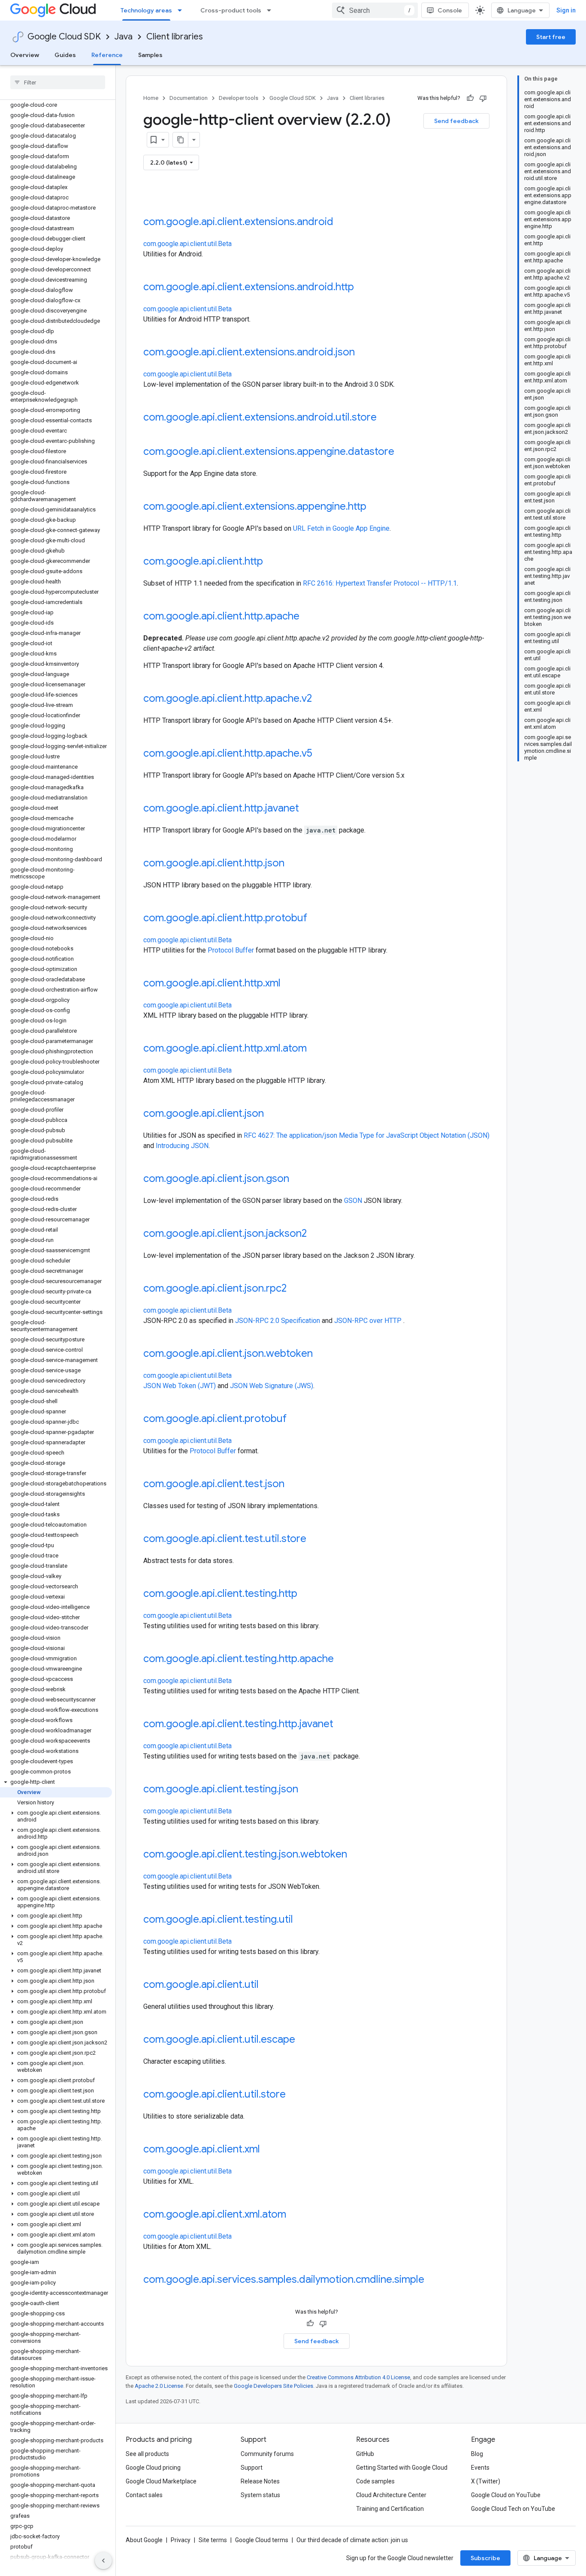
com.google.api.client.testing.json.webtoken (245, 1854)
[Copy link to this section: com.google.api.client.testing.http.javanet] (342, 1725)
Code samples (375, 2481)
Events (480, 2468)
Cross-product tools (231, 10)
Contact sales (144, 2495)
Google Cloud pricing (153, 2468)
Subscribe (485, 2558)
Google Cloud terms (262, 2540)
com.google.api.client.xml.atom (215, 2214)
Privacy (181, 2540)
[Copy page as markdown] (181, 140)
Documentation (189, 98)
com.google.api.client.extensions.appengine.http (255, 506)
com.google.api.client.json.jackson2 (225, 1233)
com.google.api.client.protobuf (215, 1419)
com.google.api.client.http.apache (221, 616)
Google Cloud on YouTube (506, 2495)
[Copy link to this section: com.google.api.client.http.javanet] (308, 809)
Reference (107, 55)
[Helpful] (470, 98)
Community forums (267, 2454)
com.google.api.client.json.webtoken (228, 1353)
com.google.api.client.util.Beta (187, 244)
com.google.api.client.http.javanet (221, 808)
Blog (477, 2454)
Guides (65, 55)
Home (151, 98)
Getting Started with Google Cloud (402, 2468)
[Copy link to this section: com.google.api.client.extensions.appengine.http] (375, 507)
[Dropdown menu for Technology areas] (182, 10)
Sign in (566, 10)
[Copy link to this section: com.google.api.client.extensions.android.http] (362, 288)
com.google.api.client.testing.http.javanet (238, 1724)
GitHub (365, 2454)
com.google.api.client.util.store (214, 2094)
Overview (25, 55)
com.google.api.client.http (203, 561)
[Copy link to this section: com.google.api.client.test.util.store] (315, 1539)
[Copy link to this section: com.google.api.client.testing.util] (302, 1920)
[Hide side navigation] (103, 2561)
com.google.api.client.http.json (214, 863)
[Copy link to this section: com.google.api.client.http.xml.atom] (315, 1049)
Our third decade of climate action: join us (352, 2540)
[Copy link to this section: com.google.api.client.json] (272, 1114)
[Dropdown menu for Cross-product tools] (272, 10)
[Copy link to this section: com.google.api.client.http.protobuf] (316, 919)
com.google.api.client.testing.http (220, 1593)
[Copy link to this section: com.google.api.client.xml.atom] (295, 2215)
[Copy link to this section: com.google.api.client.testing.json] (307, 1790)
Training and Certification (390, 2509)
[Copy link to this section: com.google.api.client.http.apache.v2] (320, 699)
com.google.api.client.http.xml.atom (225, 1048)
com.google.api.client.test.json (214, 1484)
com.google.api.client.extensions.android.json (249, 352)
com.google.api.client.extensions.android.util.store (260, 417)
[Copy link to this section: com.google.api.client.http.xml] (289, 984)
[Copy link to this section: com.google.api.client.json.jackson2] (315, 1234)
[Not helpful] (483, 98)
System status (260, 2495)
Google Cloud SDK (64, 37)
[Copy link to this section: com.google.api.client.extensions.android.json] (363, 353)
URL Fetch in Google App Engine (341, 528)
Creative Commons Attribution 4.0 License (358, 2377)
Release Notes (260, 2481)
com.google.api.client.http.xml (212, 983)
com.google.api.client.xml (202, 2149)
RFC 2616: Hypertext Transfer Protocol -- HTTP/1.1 (380, 583)
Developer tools (239, 98)
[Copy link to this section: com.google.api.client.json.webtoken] (321, 1354)
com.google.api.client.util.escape (219, 2039)
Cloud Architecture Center (391, 2495)
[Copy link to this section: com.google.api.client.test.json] (293, 1485)
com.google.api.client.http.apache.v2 (228, 698)
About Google (144, 2540)
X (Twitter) (486, 2481)
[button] (56, 1782)
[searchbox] (58, 82)
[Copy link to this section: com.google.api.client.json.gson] (298, 1179)
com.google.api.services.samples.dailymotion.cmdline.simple (284, 2279)
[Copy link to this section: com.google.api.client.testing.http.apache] (342, 1659)
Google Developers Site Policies (273, 2386)
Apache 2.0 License (159, 2386)
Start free (551, 37)
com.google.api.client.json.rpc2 (215, 1288)
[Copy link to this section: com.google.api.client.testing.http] (306, 1594)
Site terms (213, 2540)
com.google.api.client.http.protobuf (225, 918)
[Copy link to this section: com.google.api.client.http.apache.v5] (321, 754)
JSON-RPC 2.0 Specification (278, 1321)
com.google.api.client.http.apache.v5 (228, 753)
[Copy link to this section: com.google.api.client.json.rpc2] (295, 1289)
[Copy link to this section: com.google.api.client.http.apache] (308, 617)
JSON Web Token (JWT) (180, 1386)
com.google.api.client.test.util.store (225, 1539)
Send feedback (456, 121)
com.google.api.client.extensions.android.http (249, 287)
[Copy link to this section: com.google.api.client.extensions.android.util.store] (385, 418)
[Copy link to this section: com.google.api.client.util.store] (294, 2095)
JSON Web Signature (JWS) (272, 1386)
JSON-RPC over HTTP (368, 1321)
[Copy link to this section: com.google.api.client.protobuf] (295, 1419)
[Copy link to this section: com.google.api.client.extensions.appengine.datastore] (403, 452)
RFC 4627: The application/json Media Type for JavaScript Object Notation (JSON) (367, 1135)
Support (252, 2468)
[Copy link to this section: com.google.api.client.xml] (269, 2150)
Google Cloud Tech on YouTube (513, 2509)
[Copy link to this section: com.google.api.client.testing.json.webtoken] (356, 1855)
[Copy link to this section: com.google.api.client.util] (267, 1985)
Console (450, 10)
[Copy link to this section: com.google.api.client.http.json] (293, 864)
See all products (147, 2454)
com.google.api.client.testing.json (221, 1789)
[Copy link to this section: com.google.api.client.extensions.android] (342, 222)
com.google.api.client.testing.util (218, 1919)
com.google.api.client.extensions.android (238, 222)
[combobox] (375, 10)
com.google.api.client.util (201, 1984)
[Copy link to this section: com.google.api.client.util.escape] (304, 2040)
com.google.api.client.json (204, 1113)
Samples (150, 55)
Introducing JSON (182, 1146)
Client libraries (175, 37)
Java (124, 37)
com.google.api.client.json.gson (216, 1178)
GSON (353, 1201)
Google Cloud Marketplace (161, 2481)
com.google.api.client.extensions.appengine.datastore (269, 451)
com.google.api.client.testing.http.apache (239, 1659)
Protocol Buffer (231, 950)
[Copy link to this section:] (152, 198)
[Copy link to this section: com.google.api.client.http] (272, 562)
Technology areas (146, 10)
